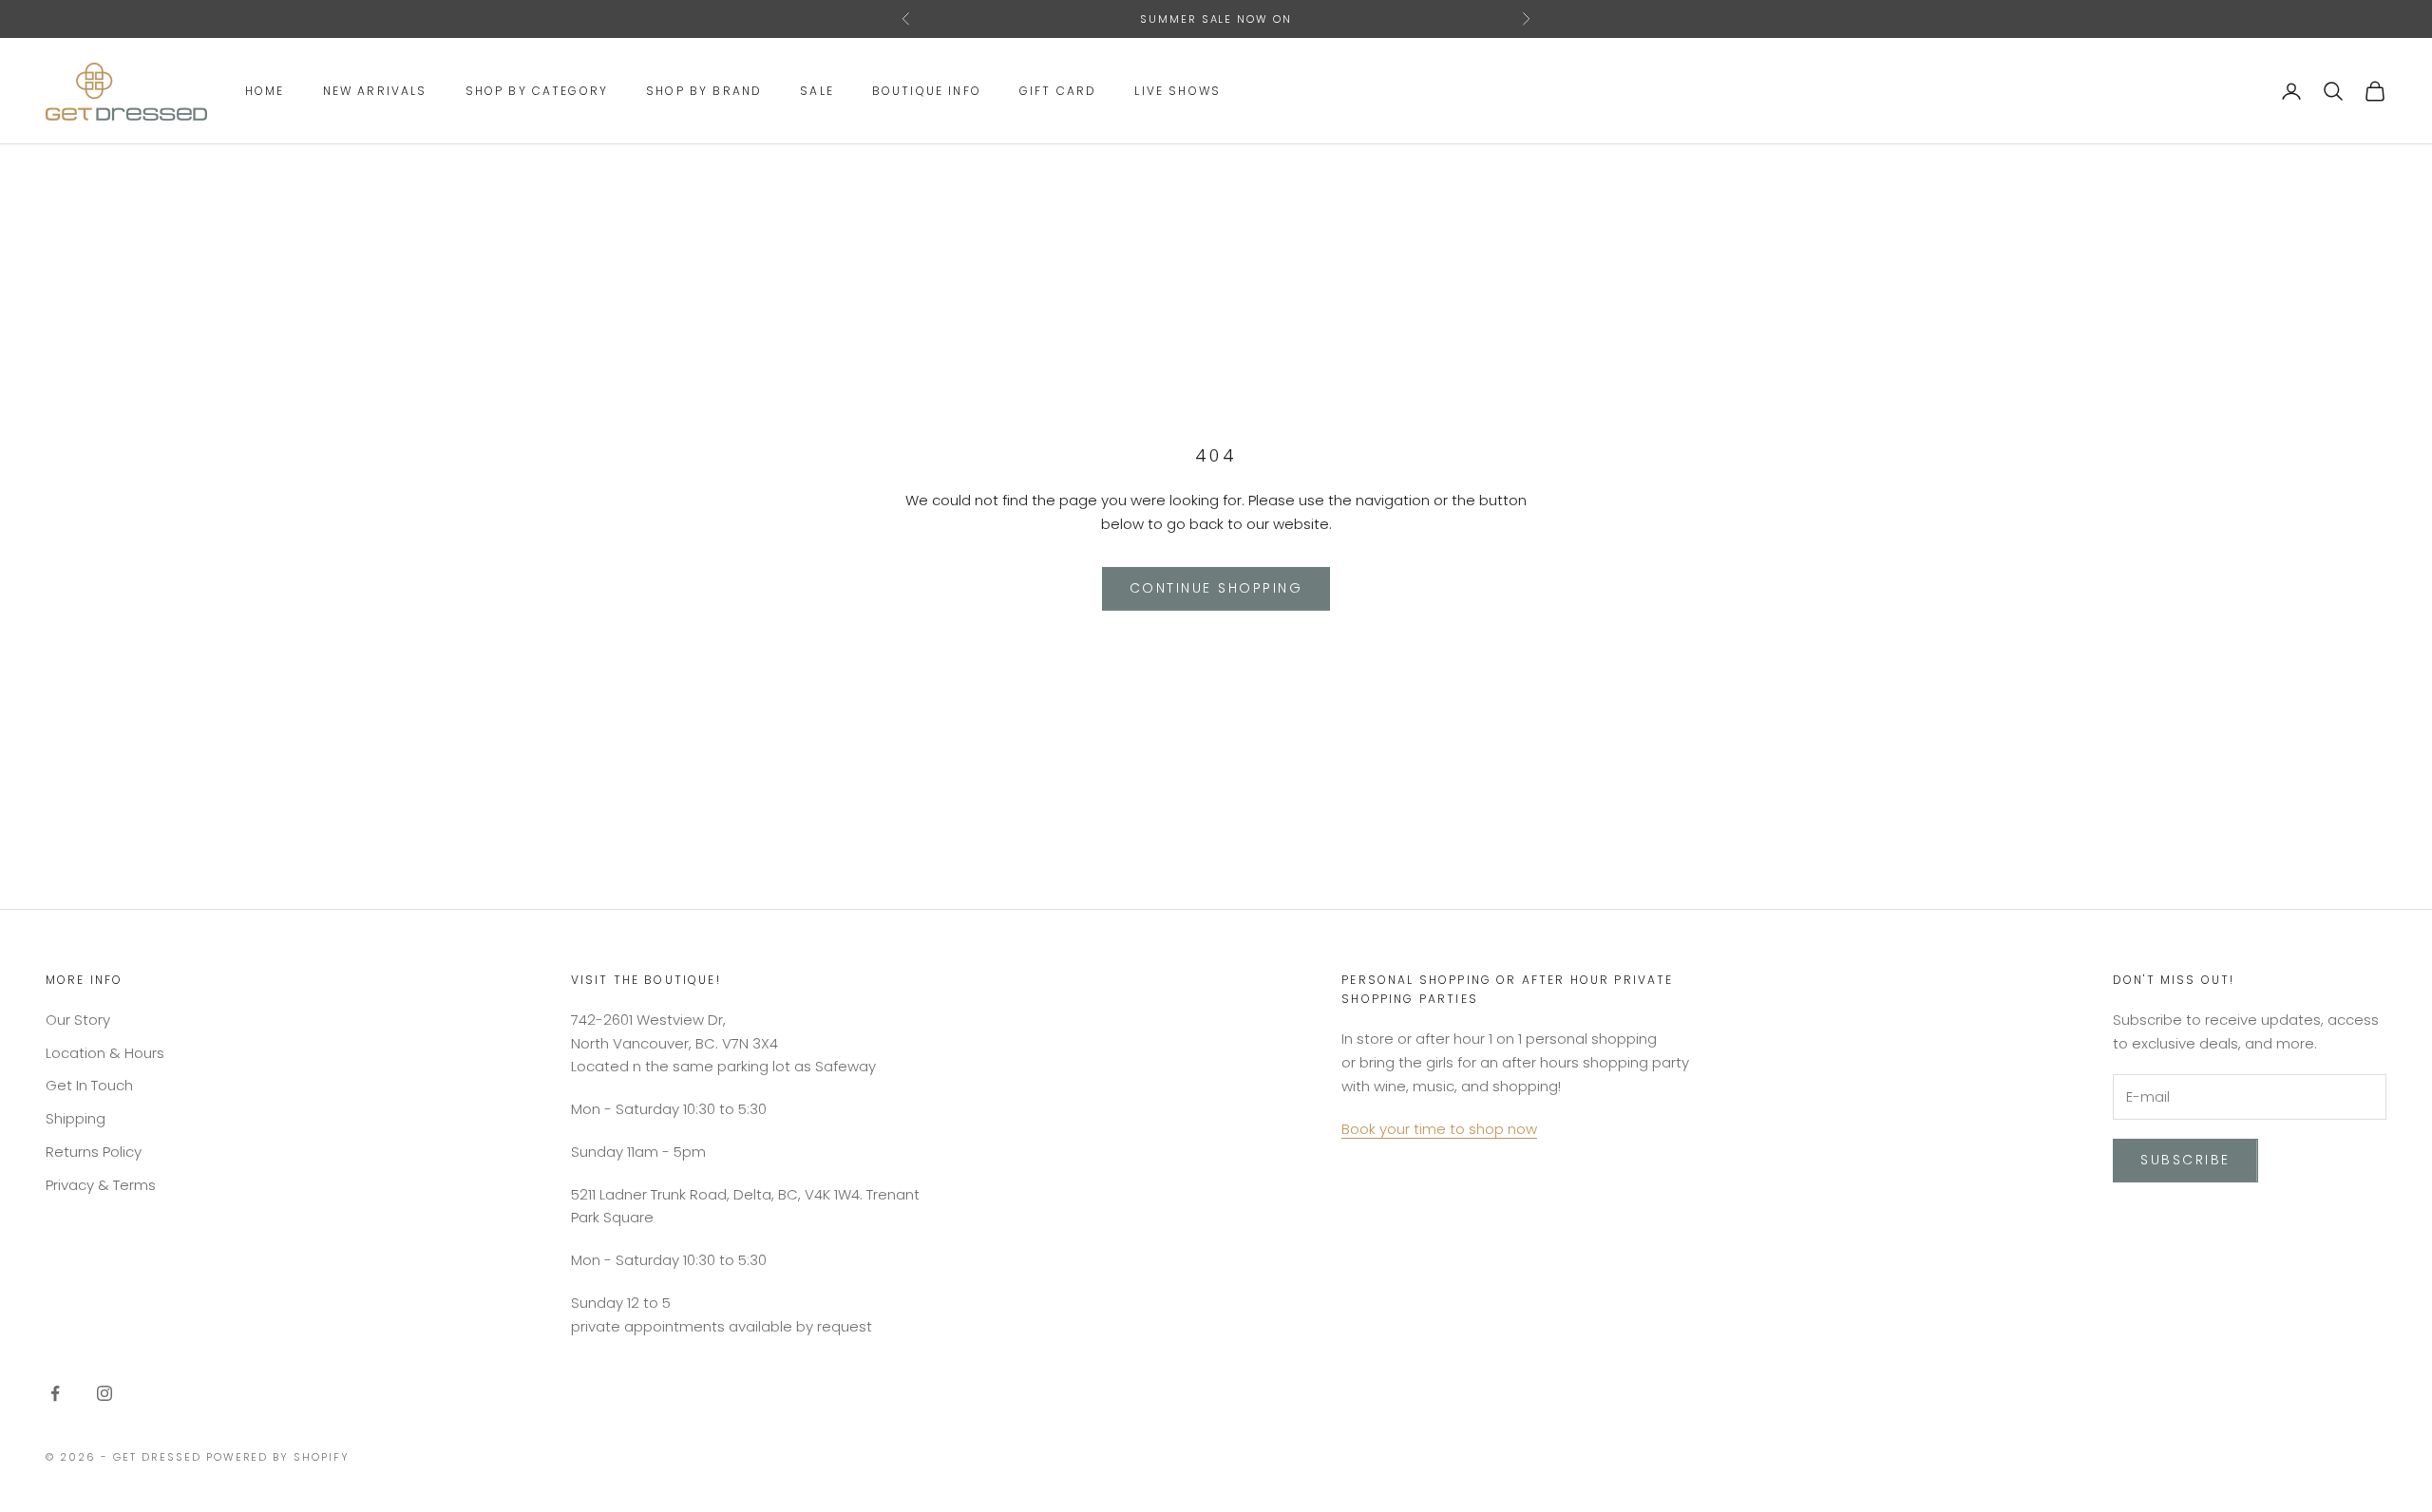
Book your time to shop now (1439, 1129)
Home (265, 91)
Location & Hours (105, 1053)
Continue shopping (1216, 588)
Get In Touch (89, 1085)
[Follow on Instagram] (104, 1393)
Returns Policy (94, 1152)
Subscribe (2185, 1160)
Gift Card (1058, 91)
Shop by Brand (704, 91)
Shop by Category (537, 91)
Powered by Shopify (278, 1457)
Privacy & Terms (101, 1185)
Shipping (76, 1118)
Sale (817, 91)
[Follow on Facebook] (55, 1393)
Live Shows (1178, 91)
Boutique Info (927, 91)
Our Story (78, 1020)
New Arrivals (375, 91)
